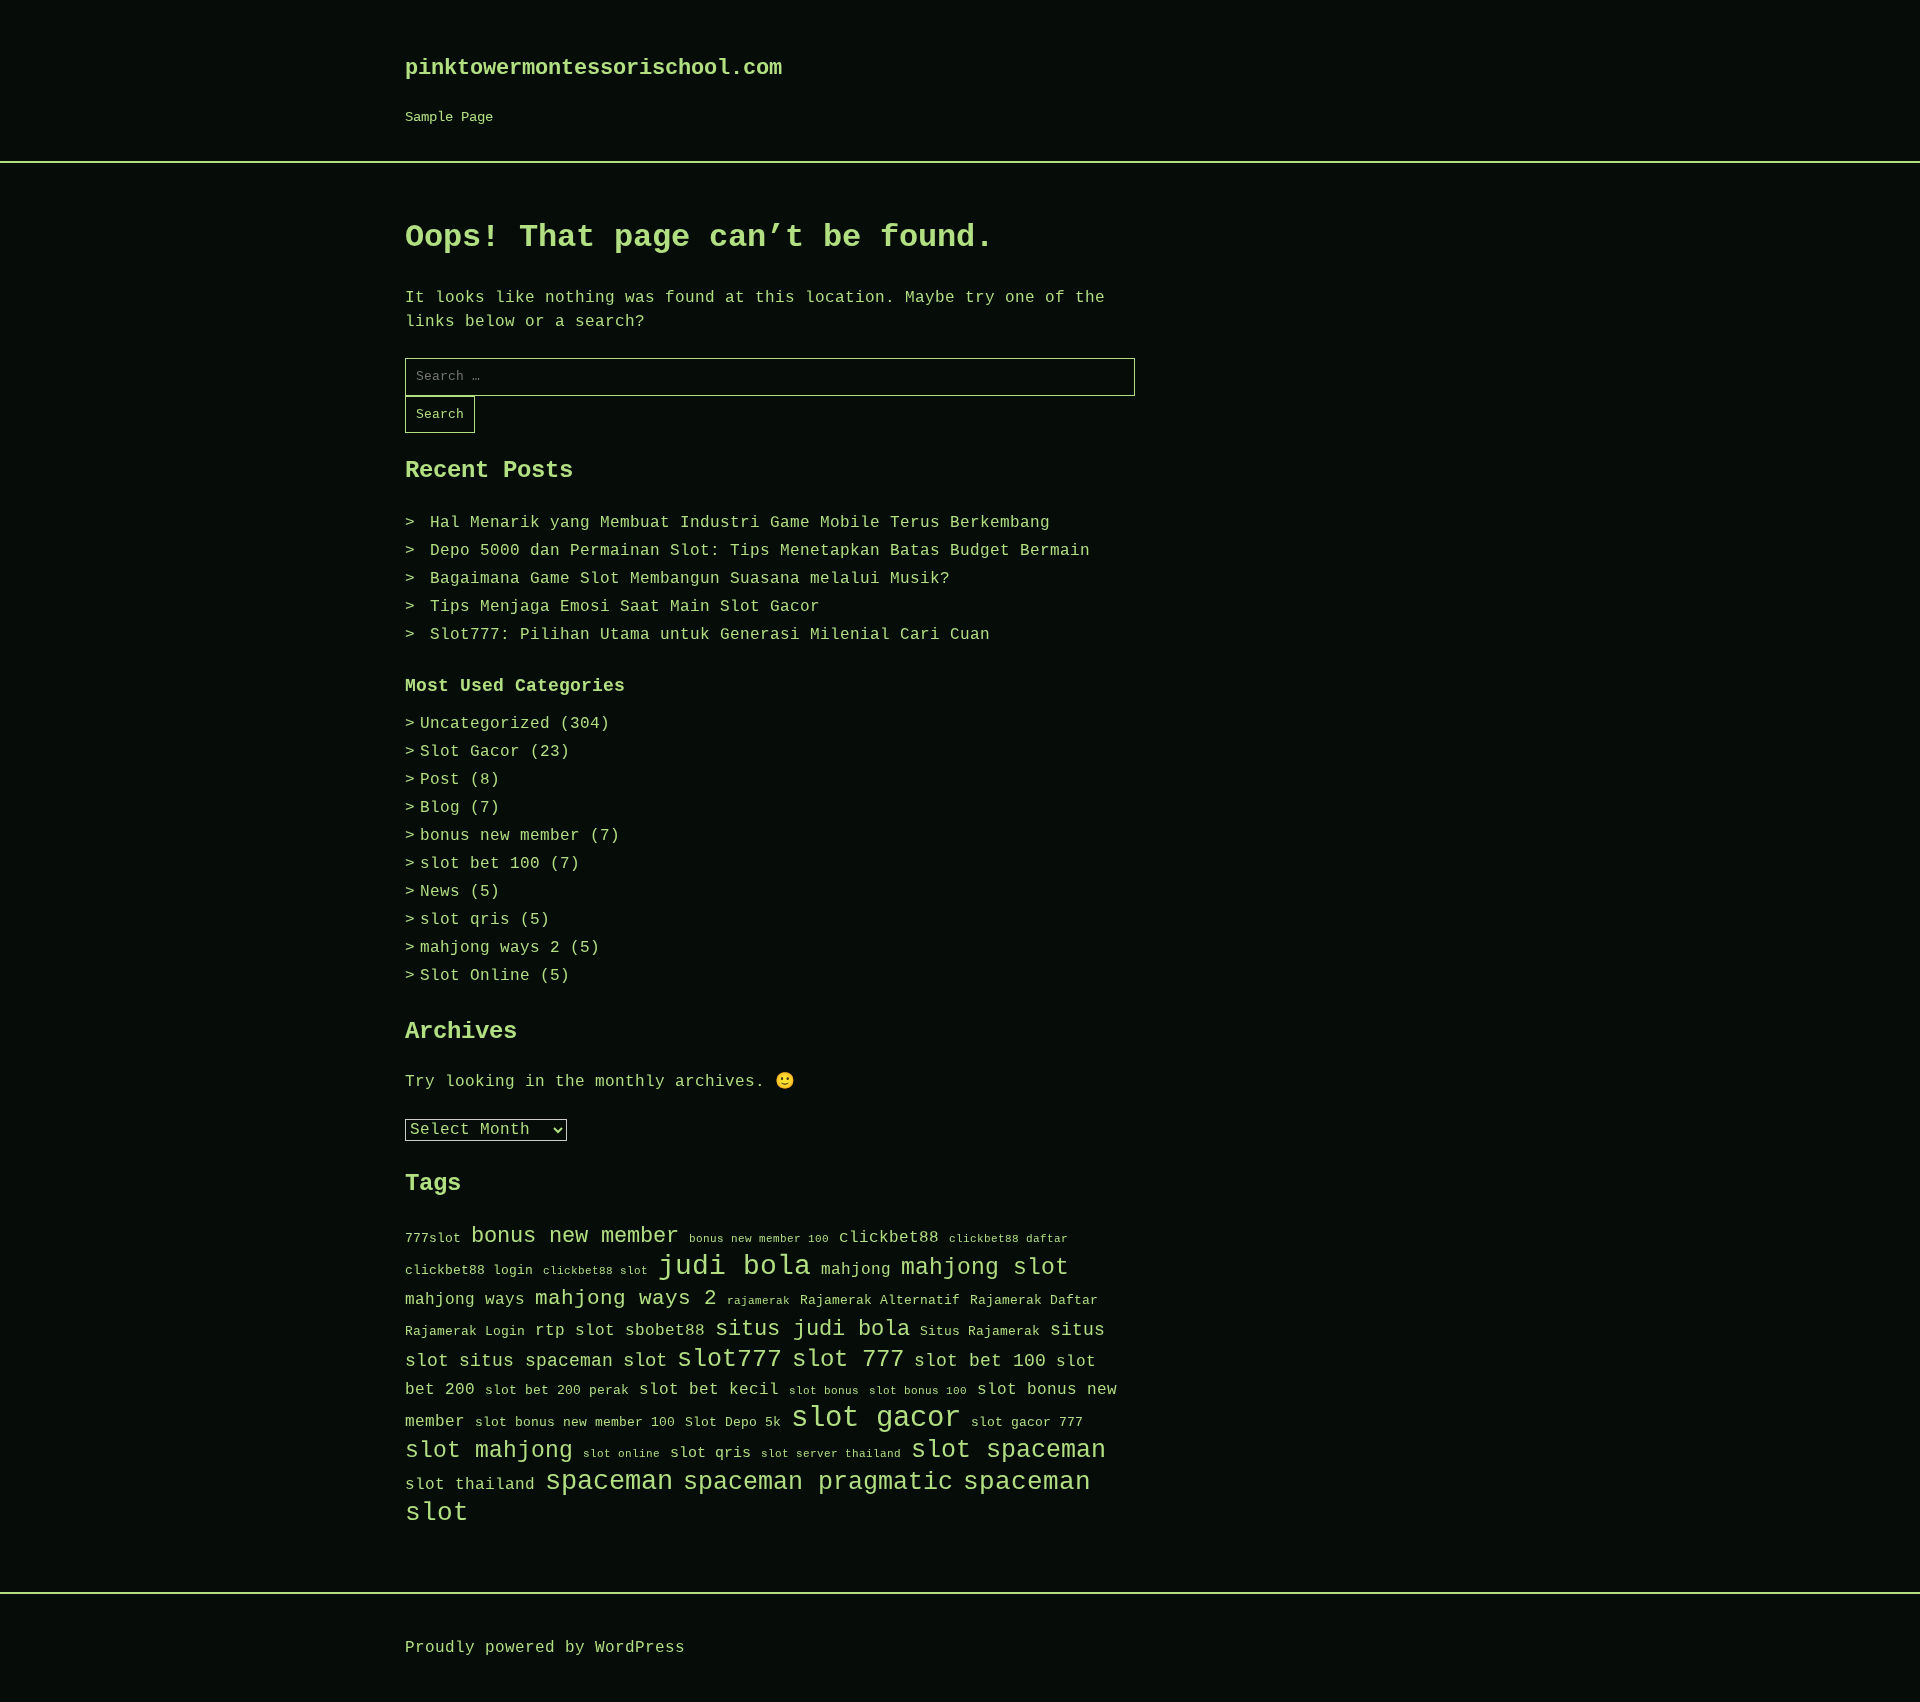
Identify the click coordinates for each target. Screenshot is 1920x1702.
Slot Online (475, 976)
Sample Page (449, 117)
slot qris (465, 920)
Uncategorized (485, 724)
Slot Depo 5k (733, 1422)
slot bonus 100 (918, 1391)
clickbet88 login (469, 1270)
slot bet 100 (480, 864)
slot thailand (470, 1484)
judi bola (734, 1266)
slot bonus (824, 1391)
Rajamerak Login (465, 1331)
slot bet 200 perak (557, 1390)
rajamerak (758, 1301)
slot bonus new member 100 (575, 1422)
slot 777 (848, 1359)
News (440, 892)
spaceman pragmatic (818, 1482)
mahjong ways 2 (490, 948)
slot (645, 1361)
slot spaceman (1008, 1450)
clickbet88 (889, 1237)
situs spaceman (536, 1361)
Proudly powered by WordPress (545, 1648)
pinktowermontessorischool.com (593, 68)
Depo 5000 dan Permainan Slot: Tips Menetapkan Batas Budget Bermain (760, 551)
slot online (621, 1454)
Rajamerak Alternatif (880, 1300)
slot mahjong (489, 1451)
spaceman (609, 1482)
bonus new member (500, 836)
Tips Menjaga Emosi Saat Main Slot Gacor (625, 607)
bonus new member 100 (759, 1239)
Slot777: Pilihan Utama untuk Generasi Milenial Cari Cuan (710, 635)
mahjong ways (465, 1299)
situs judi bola (812, 1329)
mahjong (856, 1269)
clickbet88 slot (595, 1271)
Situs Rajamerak (980, 1331)
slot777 (729, 1359)
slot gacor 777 (1027, 1422)
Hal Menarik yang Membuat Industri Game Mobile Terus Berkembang (740, 523)
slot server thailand (831, 1454)
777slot (433, 1238)
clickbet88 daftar (1008, 1239)
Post (440, 780)
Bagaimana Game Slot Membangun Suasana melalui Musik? (690, 579)
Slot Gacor (470, 752)
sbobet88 (665, 1330)
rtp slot (575, 1330)
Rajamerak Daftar (1034, 1300)
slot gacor (876, 1418)
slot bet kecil (709, 1389)
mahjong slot (985, 1268)
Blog (440, 808)
